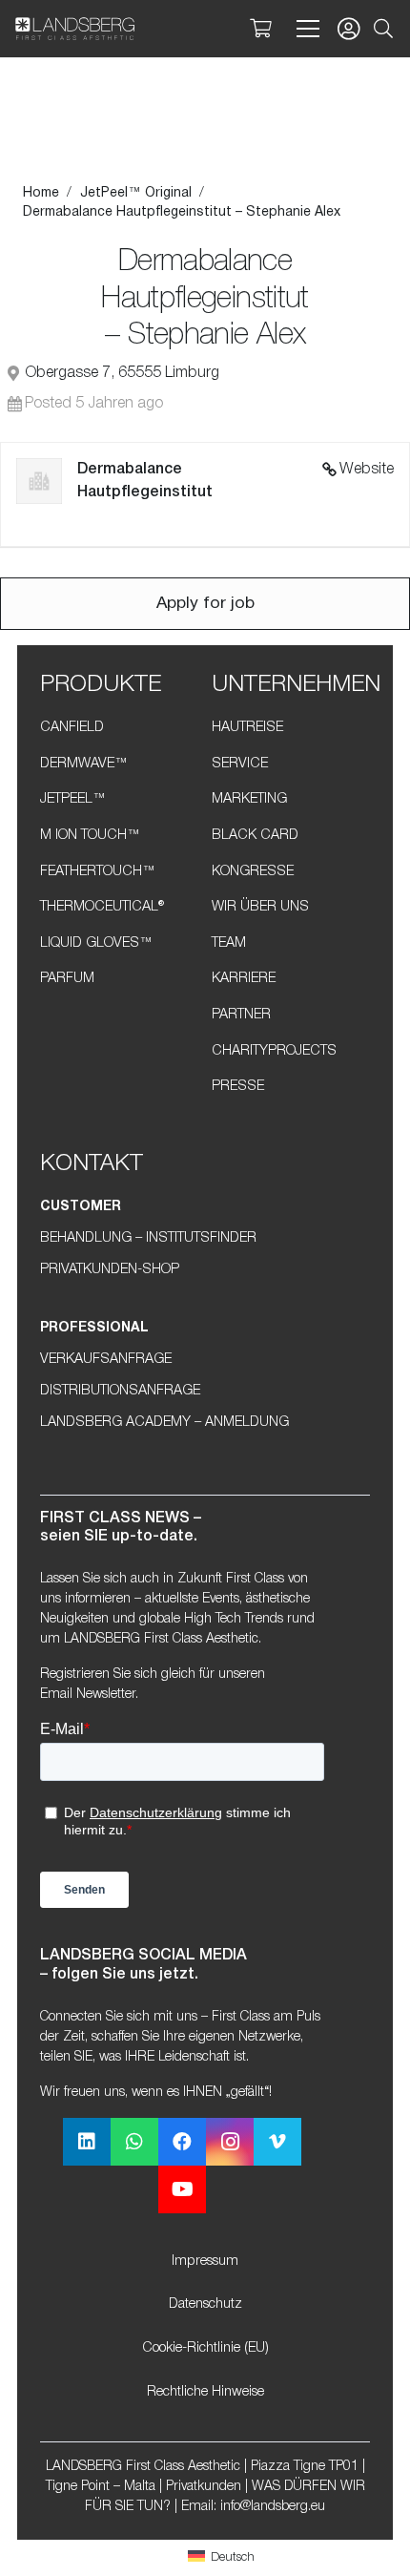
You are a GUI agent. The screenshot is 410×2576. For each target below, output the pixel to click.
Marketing (249, 799)
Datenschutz (205, 2304)
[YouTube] (182, 2189)
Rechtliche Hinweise (205, 2392)
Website (367, 470)
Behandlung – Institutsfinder (148, 1238)
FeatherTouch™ (98, 872)
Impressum (205, 2262)
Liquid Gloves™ (96, 943)
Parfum (67, 979)
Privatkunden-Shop (110, 1270)
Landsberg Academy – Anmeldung (164, 1423)
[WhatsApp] (134, 2142)
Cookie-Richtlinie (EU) (205, 2348)
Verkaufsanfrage (106, 1360)
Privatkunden (204, 2487)
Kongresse (253, 872)
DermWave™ (84, 764)
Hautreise (247, 728)
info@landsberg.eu (273, 2507)
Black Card (255, 836)
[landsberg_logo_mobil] (75, 29)
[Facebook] (182, 2142)
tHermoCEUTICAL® (102, 907)
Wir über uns (260, 907)
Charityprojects (274, 1051)
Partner (241, 1015)
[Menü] (304, 29)
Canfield (72, 728)
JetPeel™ (73, 799)
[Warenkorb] (260, 29)
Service (240, 764)
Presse (238, 1087)
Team (229, 943)
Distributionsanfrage (120, 1391)
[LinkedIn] (87, 2142)
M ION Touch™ (90, 836)
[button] (383, 29)
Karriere (244, 979)
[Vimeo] (277, 2142)
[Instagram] (230, 2142)
